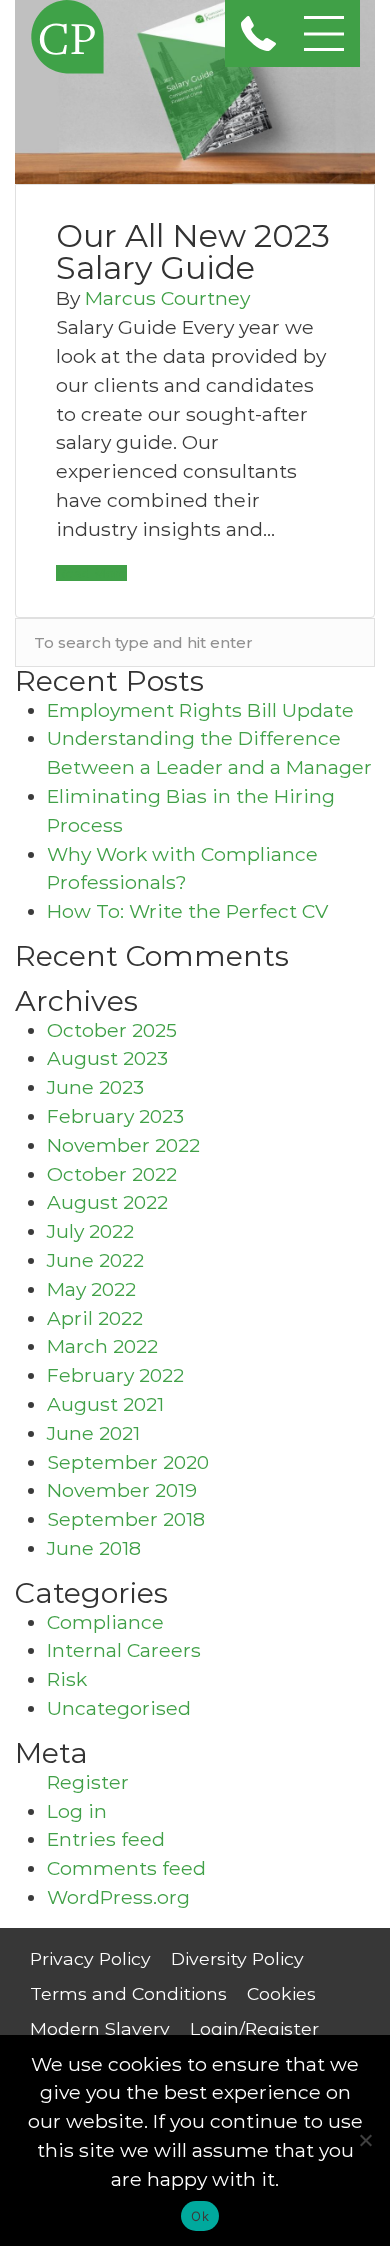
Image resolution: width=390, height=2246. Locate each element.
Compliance (105, 1622)
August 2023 (107, 1058)
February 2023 (115, 1116)
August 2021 (105, 1404)
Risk (67, 1679)
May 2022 (91, 1289)
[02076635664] (258, 33)
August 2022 (107, 1202)
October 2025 (112, 1030)
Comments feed (126, 1868)
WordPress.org (118, 1897)
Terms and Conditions (128, 1993)
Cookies (281, 1993)
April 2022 (95, 1318)
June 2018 (94, 1548)
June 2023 (95, 1087)
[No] (365, 2140)
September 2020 (128, 1462)
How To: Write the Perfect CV (187, 911)
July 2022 (90, 1231)
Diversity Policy (237, 1958)
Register (88, 1782)
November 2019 (122, 1490)
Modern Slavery (100, 2028)
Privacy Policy (90, 1958)
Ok (200, 2216)
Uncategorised (119, 1708)
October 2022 (112, 1174)
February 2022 (115, 1375)
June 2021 (93, 1433)
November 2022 (123, 1145)
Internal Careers (124, 1650)
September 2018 (126, 1519)
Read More (91, 573)
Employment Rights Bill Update (200, 710)
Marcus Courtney (167, 298)
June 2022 (95, 1260)
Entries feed (106, 1839)
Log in (77, 1811)
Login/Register (254, 2028)
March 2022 (102, 1346)
